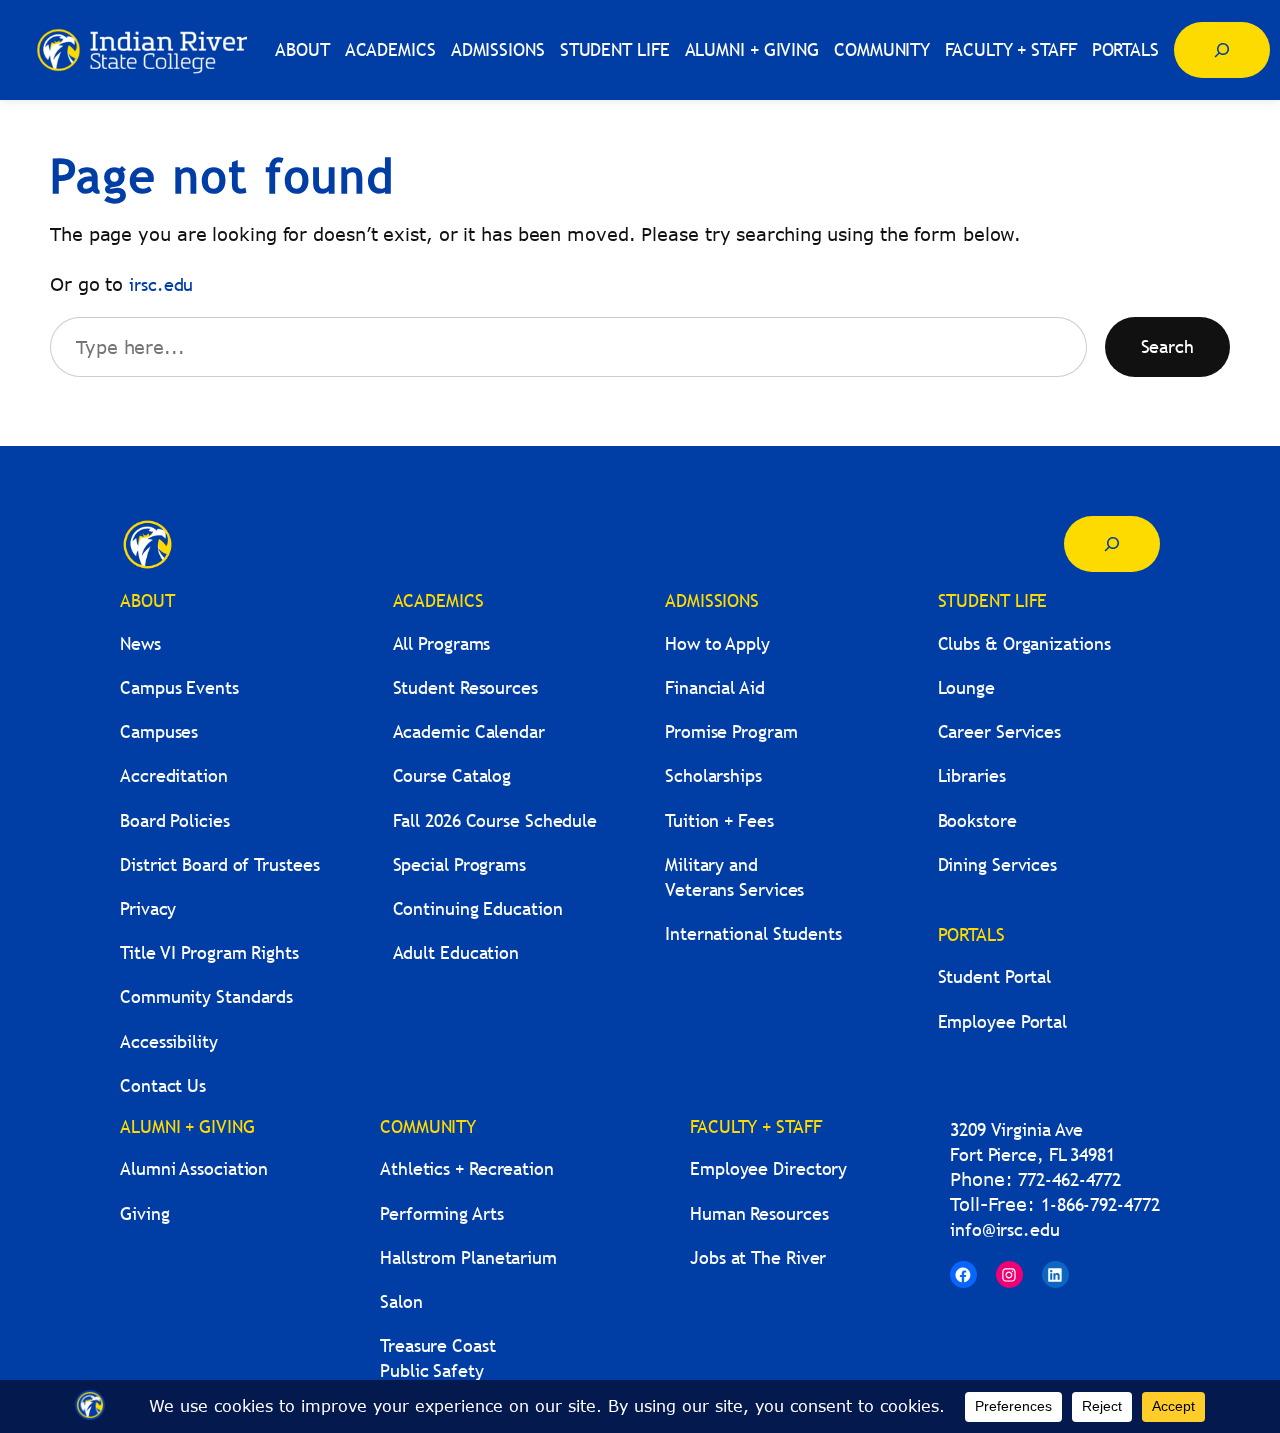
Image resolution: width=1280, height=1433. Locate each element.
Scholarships (713, 775)
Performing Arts (442, 1213)
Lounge (966, 687)
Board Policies (175, 820)
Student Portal (995, 976)
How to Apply (717, 643)
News (140, 643)
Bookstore (977, 820)
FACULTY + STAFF (756, 1126)
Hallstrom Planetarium (468, 1257)
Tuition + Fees (719, 820)
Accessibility (169, 1041)
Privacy (148, 908)
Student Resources (465, 687)
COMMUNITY (428, 1126)
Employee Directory (768, 1168)
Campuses (159, 731)
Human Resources (759, 1213)
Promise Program (731, 731)
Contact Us (163, 1085)
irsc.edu (161, 284)
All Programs (442, 643)
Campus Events (179, 687)
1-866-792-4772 (1100, 1204)
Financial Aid (715, 687)
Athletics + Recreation (467, 1168)
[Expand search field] (1222, 50)
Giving (144, 1213)
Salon (401, 1301)
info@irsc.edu (1005, 1229)
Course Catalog (452, 775)
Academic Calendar (469, 731)
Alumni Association (194, 1168)
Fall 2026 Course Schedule (495, 820)
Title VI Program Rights (209, 952)
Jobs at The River (758, 1257)
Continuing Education (478, 908)
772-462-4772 (1069, 1179)
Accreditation (174, 775)
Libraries (972, 775)
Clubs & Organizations (1024, 643)
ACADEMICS (438, 600)
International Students (753, 933)
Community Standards (206, 996)
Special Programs (459, 864)
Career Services (1000, 731)
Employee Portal (1003, 1021)
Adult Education (456, 952)
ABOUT (147, 600)
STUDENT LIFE (993, 600)
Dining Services (998, 864)
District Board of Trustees (219, 864)
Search (1167, 346)
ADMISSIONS (712, 600)
